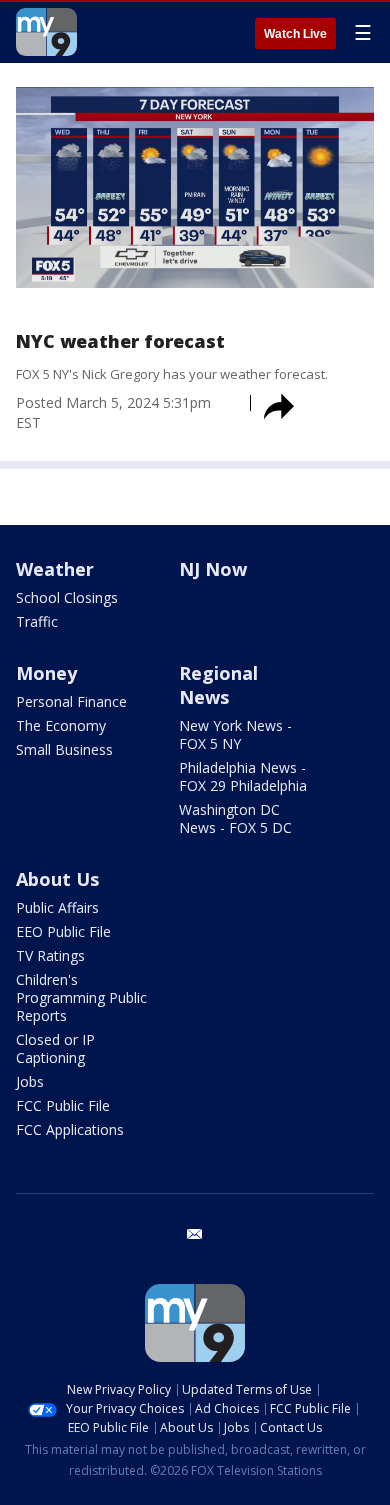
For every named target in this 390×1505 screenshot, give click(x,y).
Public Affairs (57, 907)
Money (46, 673)
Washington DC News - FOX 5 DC (235, 818)
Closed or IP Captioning (55, 1048)
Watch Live (295, 34)
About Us (57, 879)
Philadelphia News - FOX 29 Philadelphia (243, 776)
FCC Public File (63, 1105)
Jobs (30, 1081)
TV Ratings (50, 955)
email (195, 1234)
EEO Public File (63, 931)
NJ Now (213, 569)
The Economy (61, 725)
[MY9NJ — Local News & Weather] (46, 32)
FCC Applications (70, 1129)
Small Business (64, 749)
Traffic (37, 621)
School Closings (67, 597)
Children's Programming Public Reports (81, 997)
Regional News (218, 685)
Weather (55, 569)
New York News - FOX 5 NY (235, 734)
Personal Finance (71, 701)
